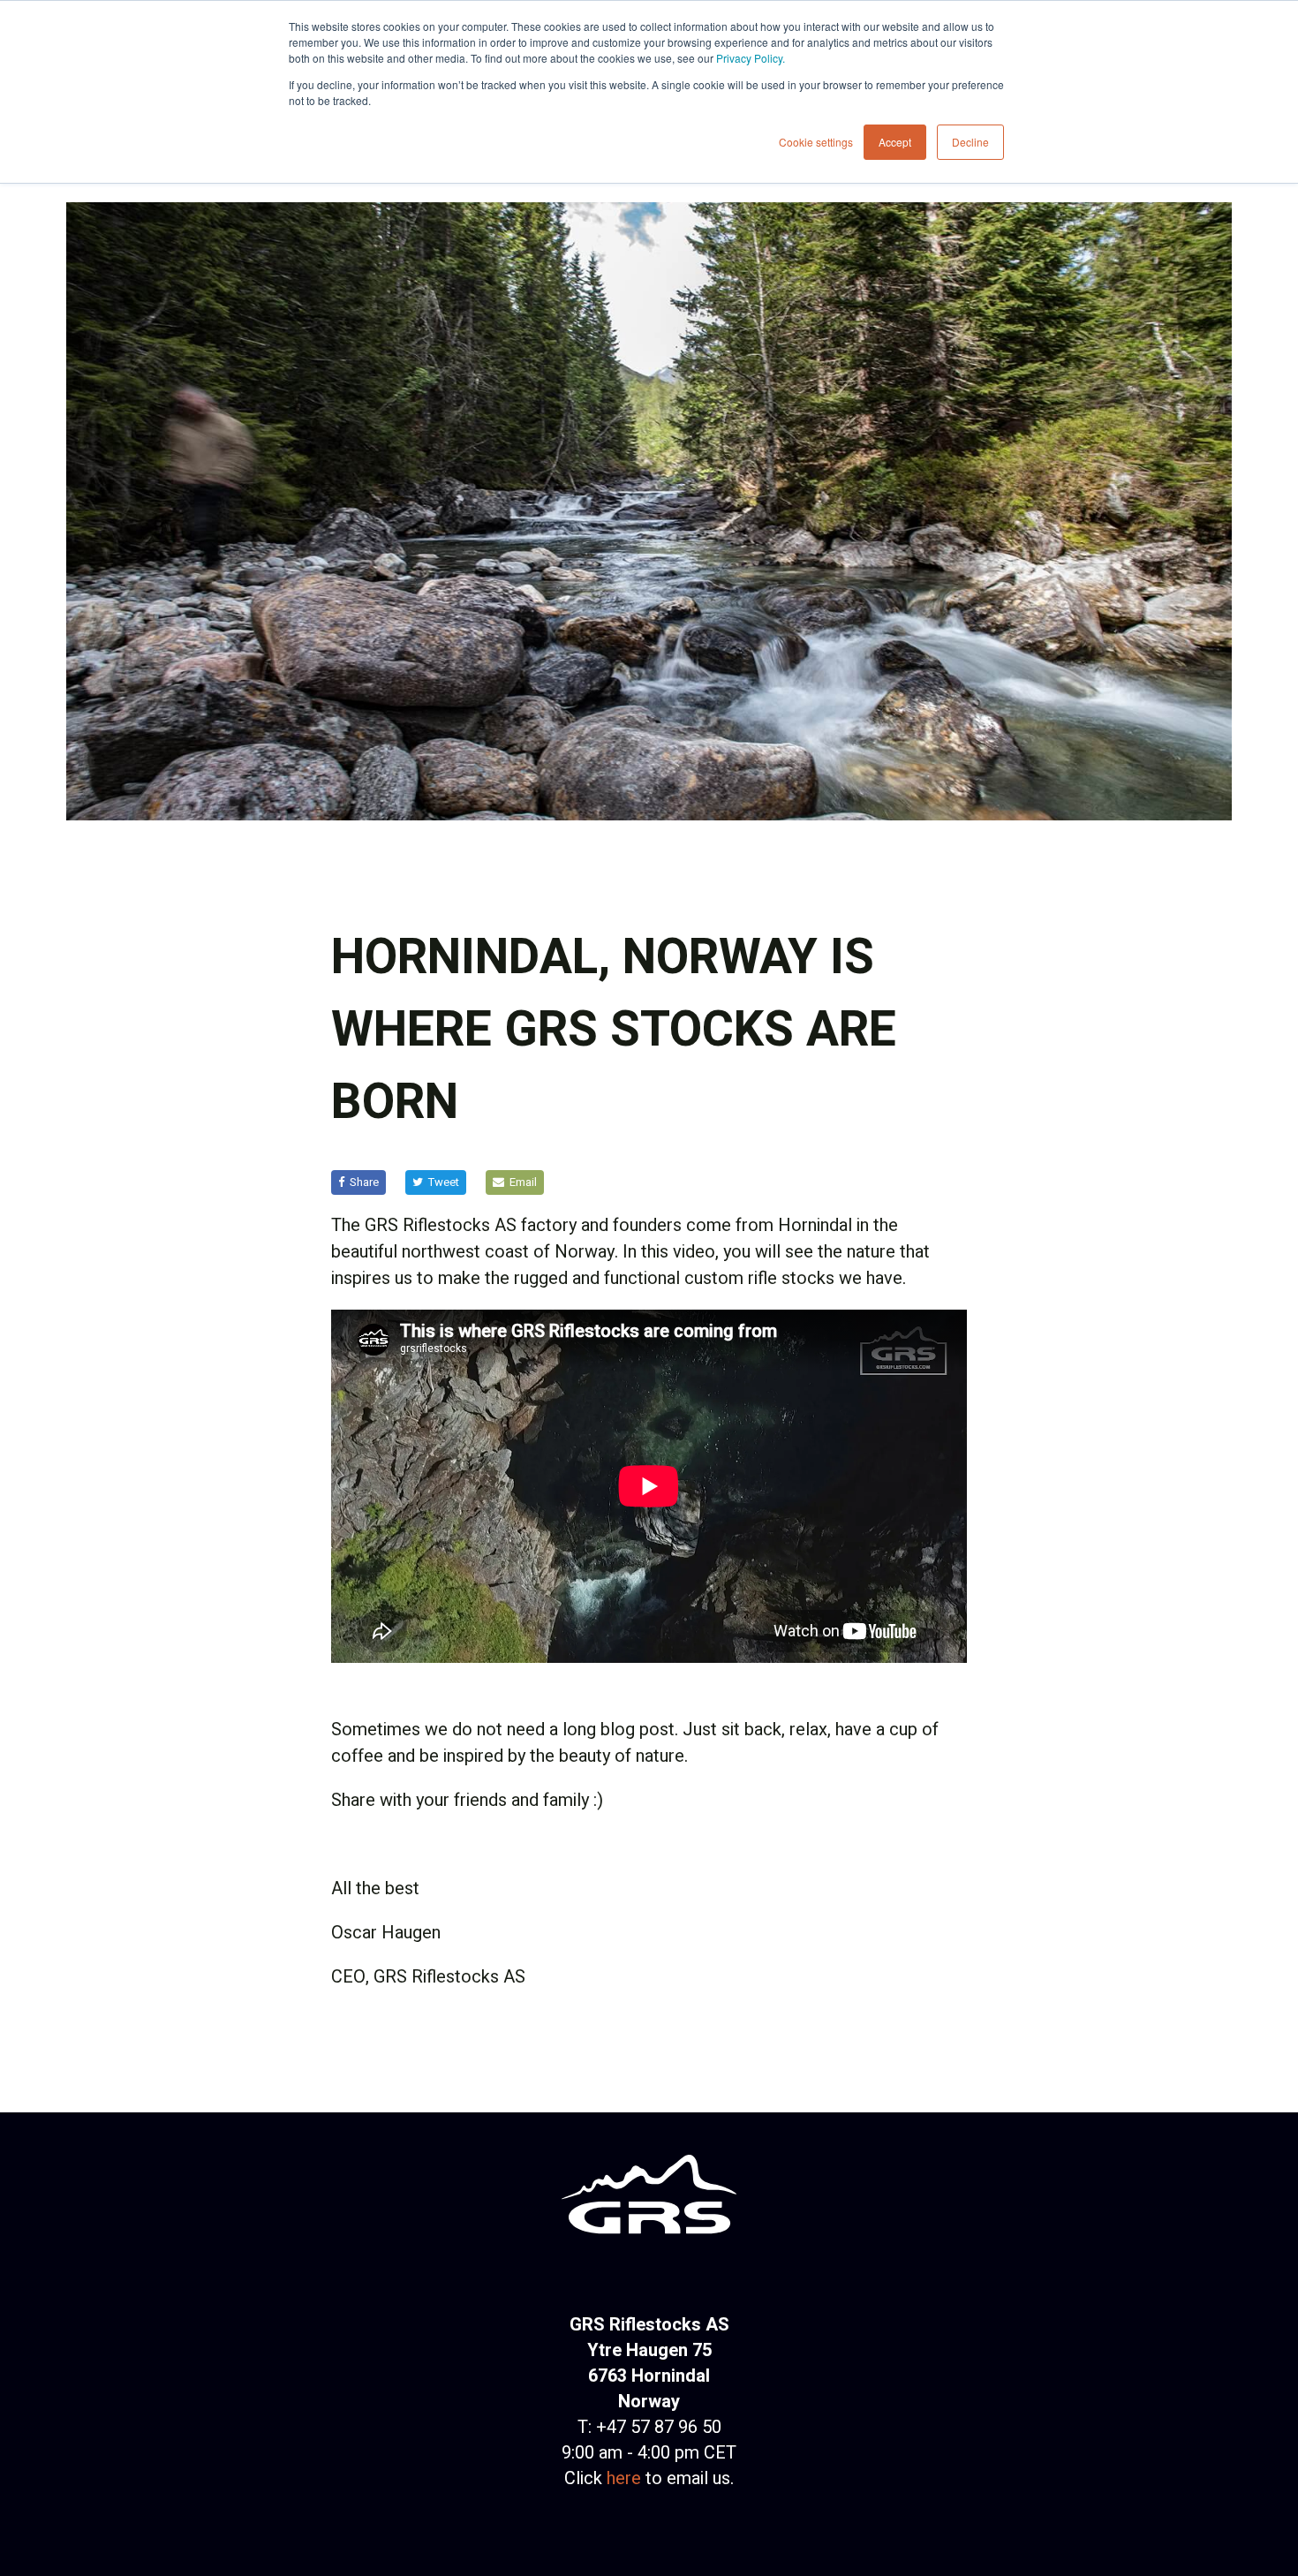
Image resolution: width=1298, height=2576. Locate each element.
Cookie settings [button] (816, 142)
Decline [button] (970, 142)
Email (523, 1182)
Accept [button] (895, 142)
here (624, 2478)
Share (364, 1182)
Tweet (444, 1182)
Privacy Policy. (751, 58)
